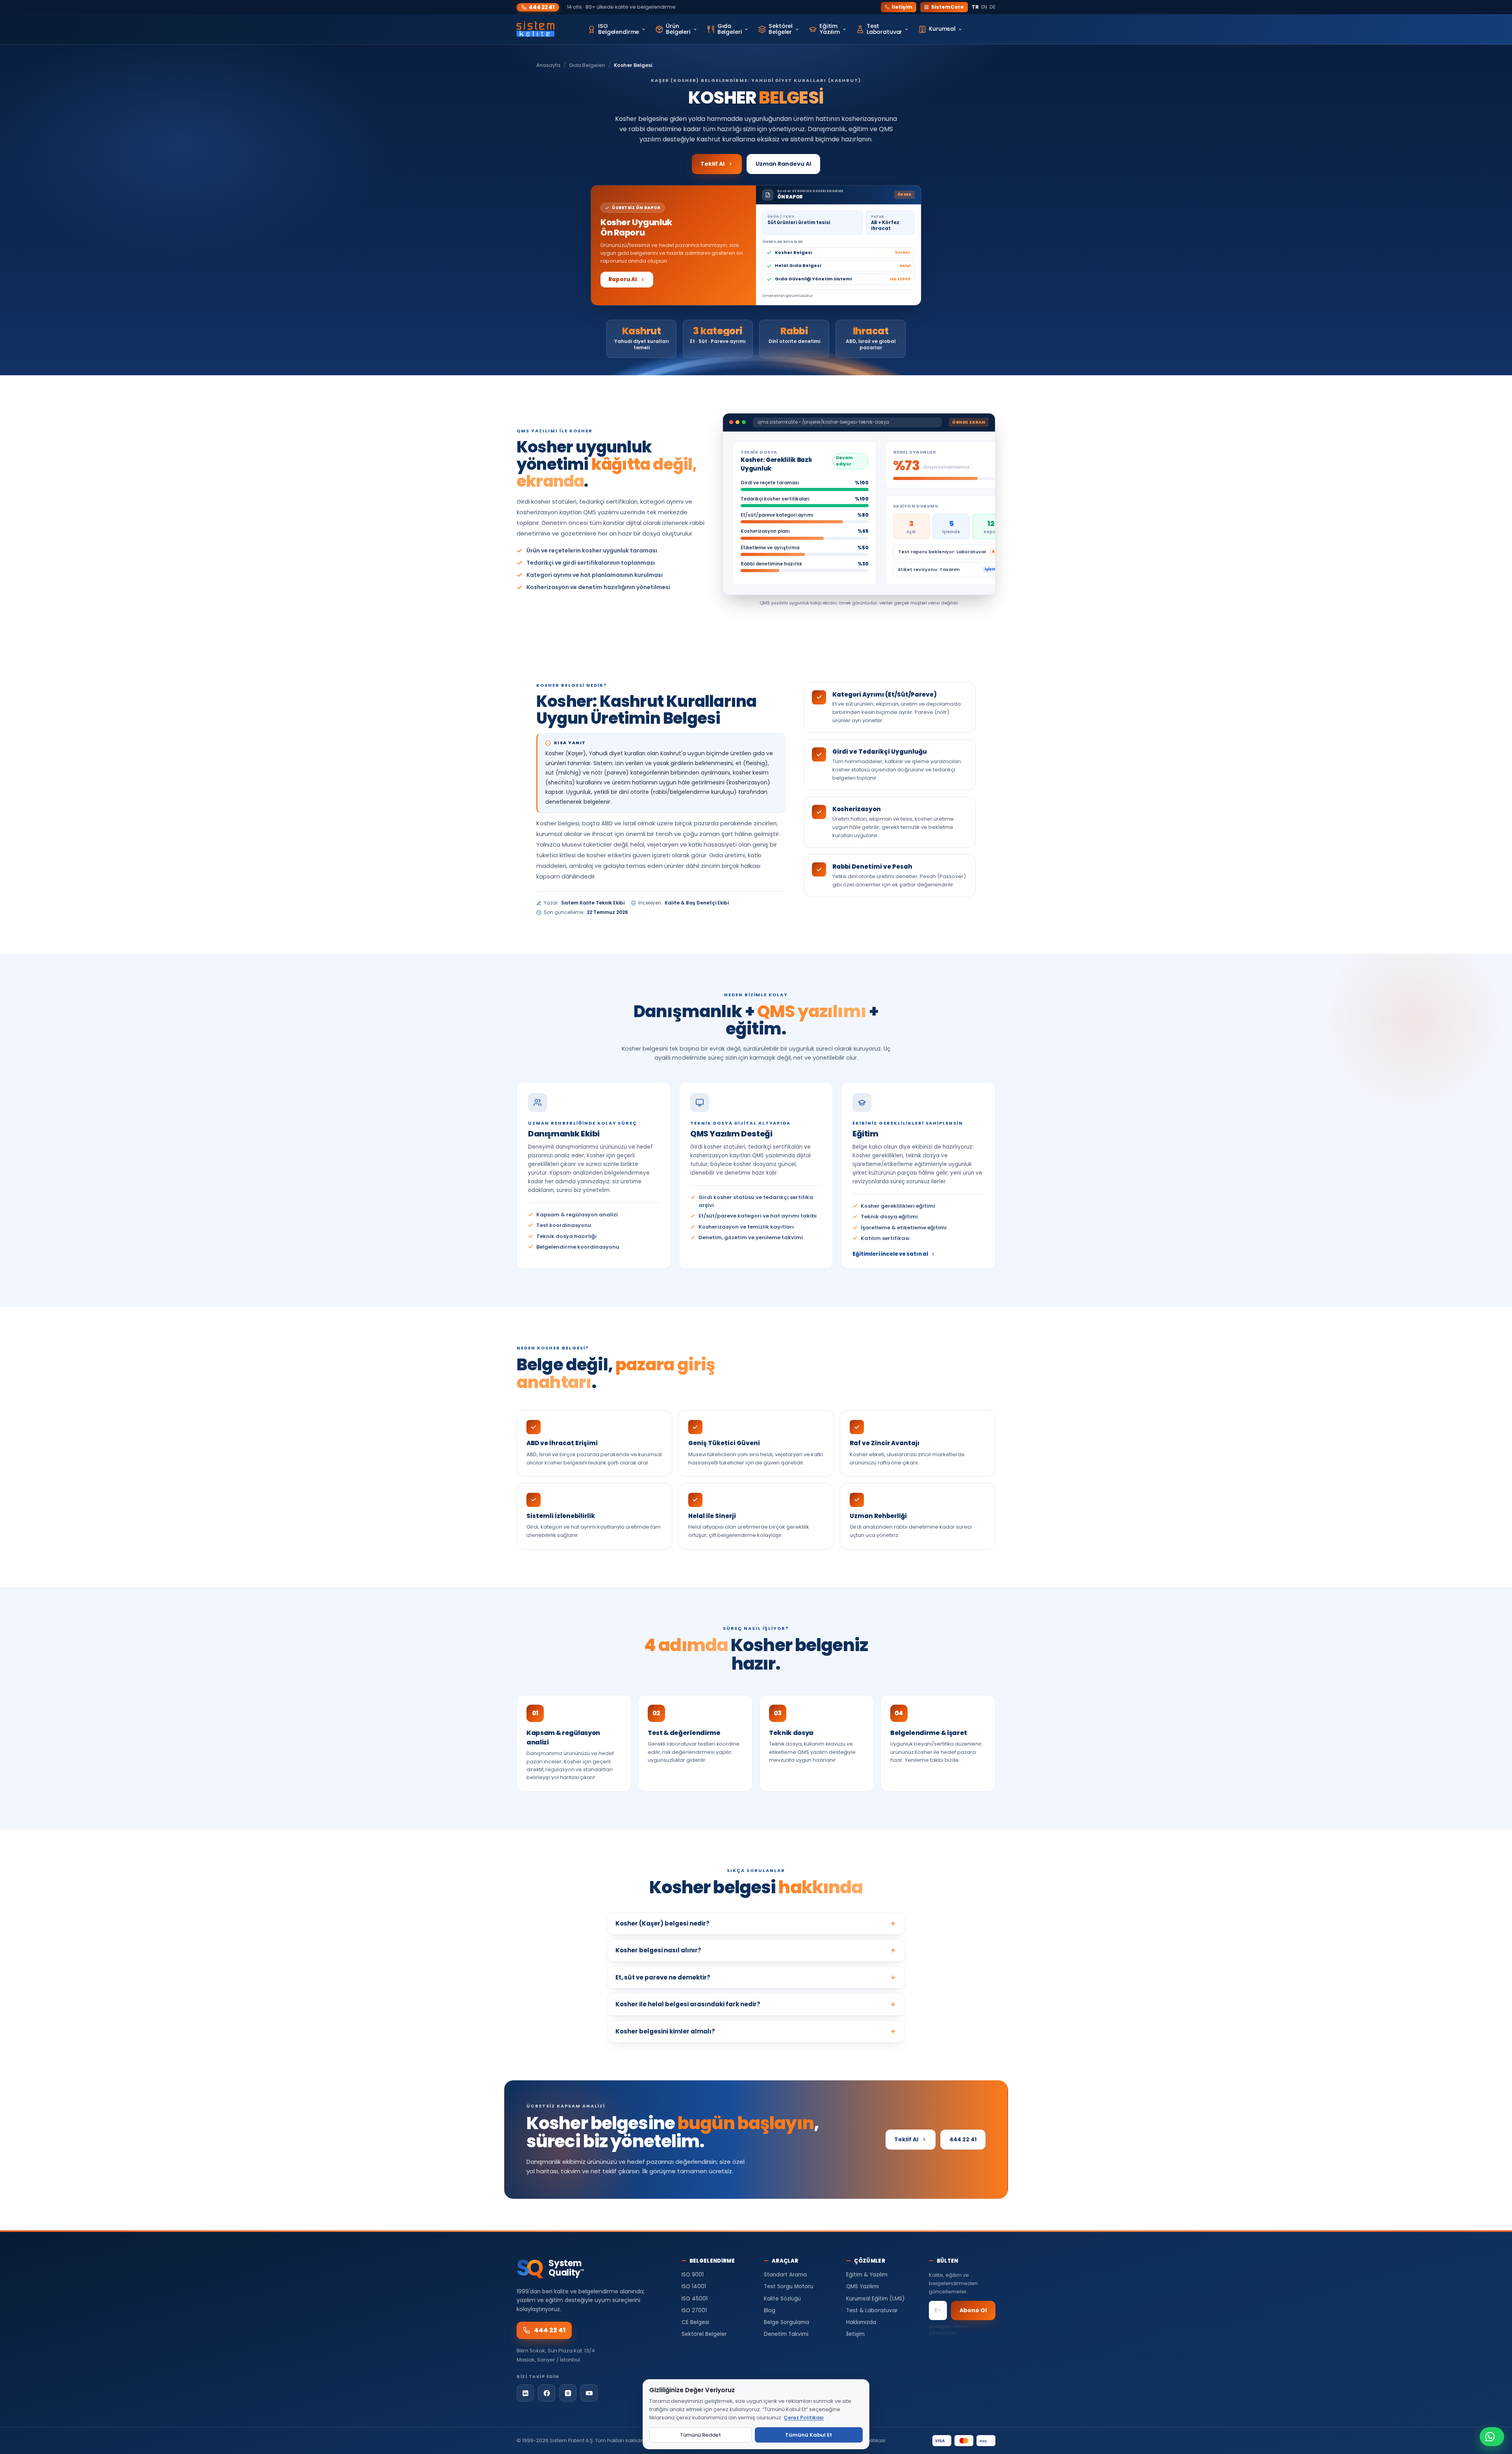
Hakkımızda (861, 2322)
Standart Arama (785, 2275)
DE (992, 7)
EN (984, 7)
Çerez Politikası (804, 2418)
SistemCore (948, 7)
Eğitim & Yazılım (867, 2275)
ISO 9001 (693, 2275)
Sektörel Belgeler (704, 2334)
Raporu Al (623, 279)
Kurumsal (942, 29)
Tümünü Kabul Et (809, 2435)
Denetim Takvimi (786, 2334)
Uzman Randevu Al (783, 164)
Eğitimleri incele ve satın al (890, 1254)
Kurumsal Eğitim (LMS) (875, 2299)
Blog (770, 2310)
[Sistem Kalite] (535, 29)
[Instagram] (568, 2393)
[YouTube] (589, 2393)
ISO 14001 (694, 2286)
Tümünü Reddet (700, 2435)
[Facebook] (547, 2393)
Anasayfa (548, 65)
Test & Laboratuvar (872, 2310)
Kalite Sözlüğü (782, 2299)
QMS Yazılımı (863, 2286)
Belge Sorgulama (787, 2322)
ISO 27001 (694, 2310)
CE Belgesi (695, 2322)
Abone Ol (973, 2310)
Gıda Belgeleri (587, 65)
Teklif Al (712, 164)
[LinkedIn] (525, 2393)
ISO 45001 (695, 2299)
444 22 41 (542, 7)
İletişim (902, 7)
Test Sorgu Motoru (788, 2286)
